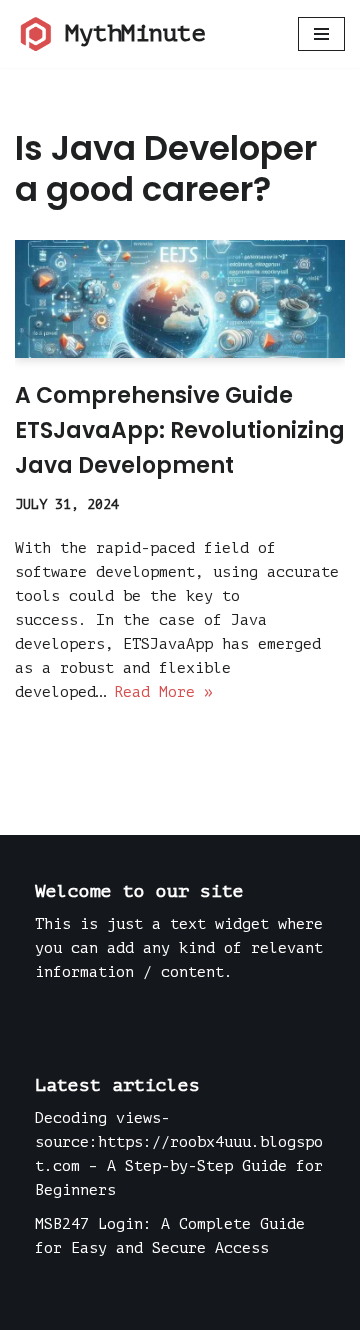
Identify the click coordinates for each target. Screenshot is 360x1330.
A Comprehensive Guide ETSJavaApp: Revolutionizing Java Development (180, 430)
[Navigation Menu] (321, 34)
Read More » (163, 692)
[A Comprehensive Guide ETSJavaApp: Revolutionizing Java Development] (180, 299)
